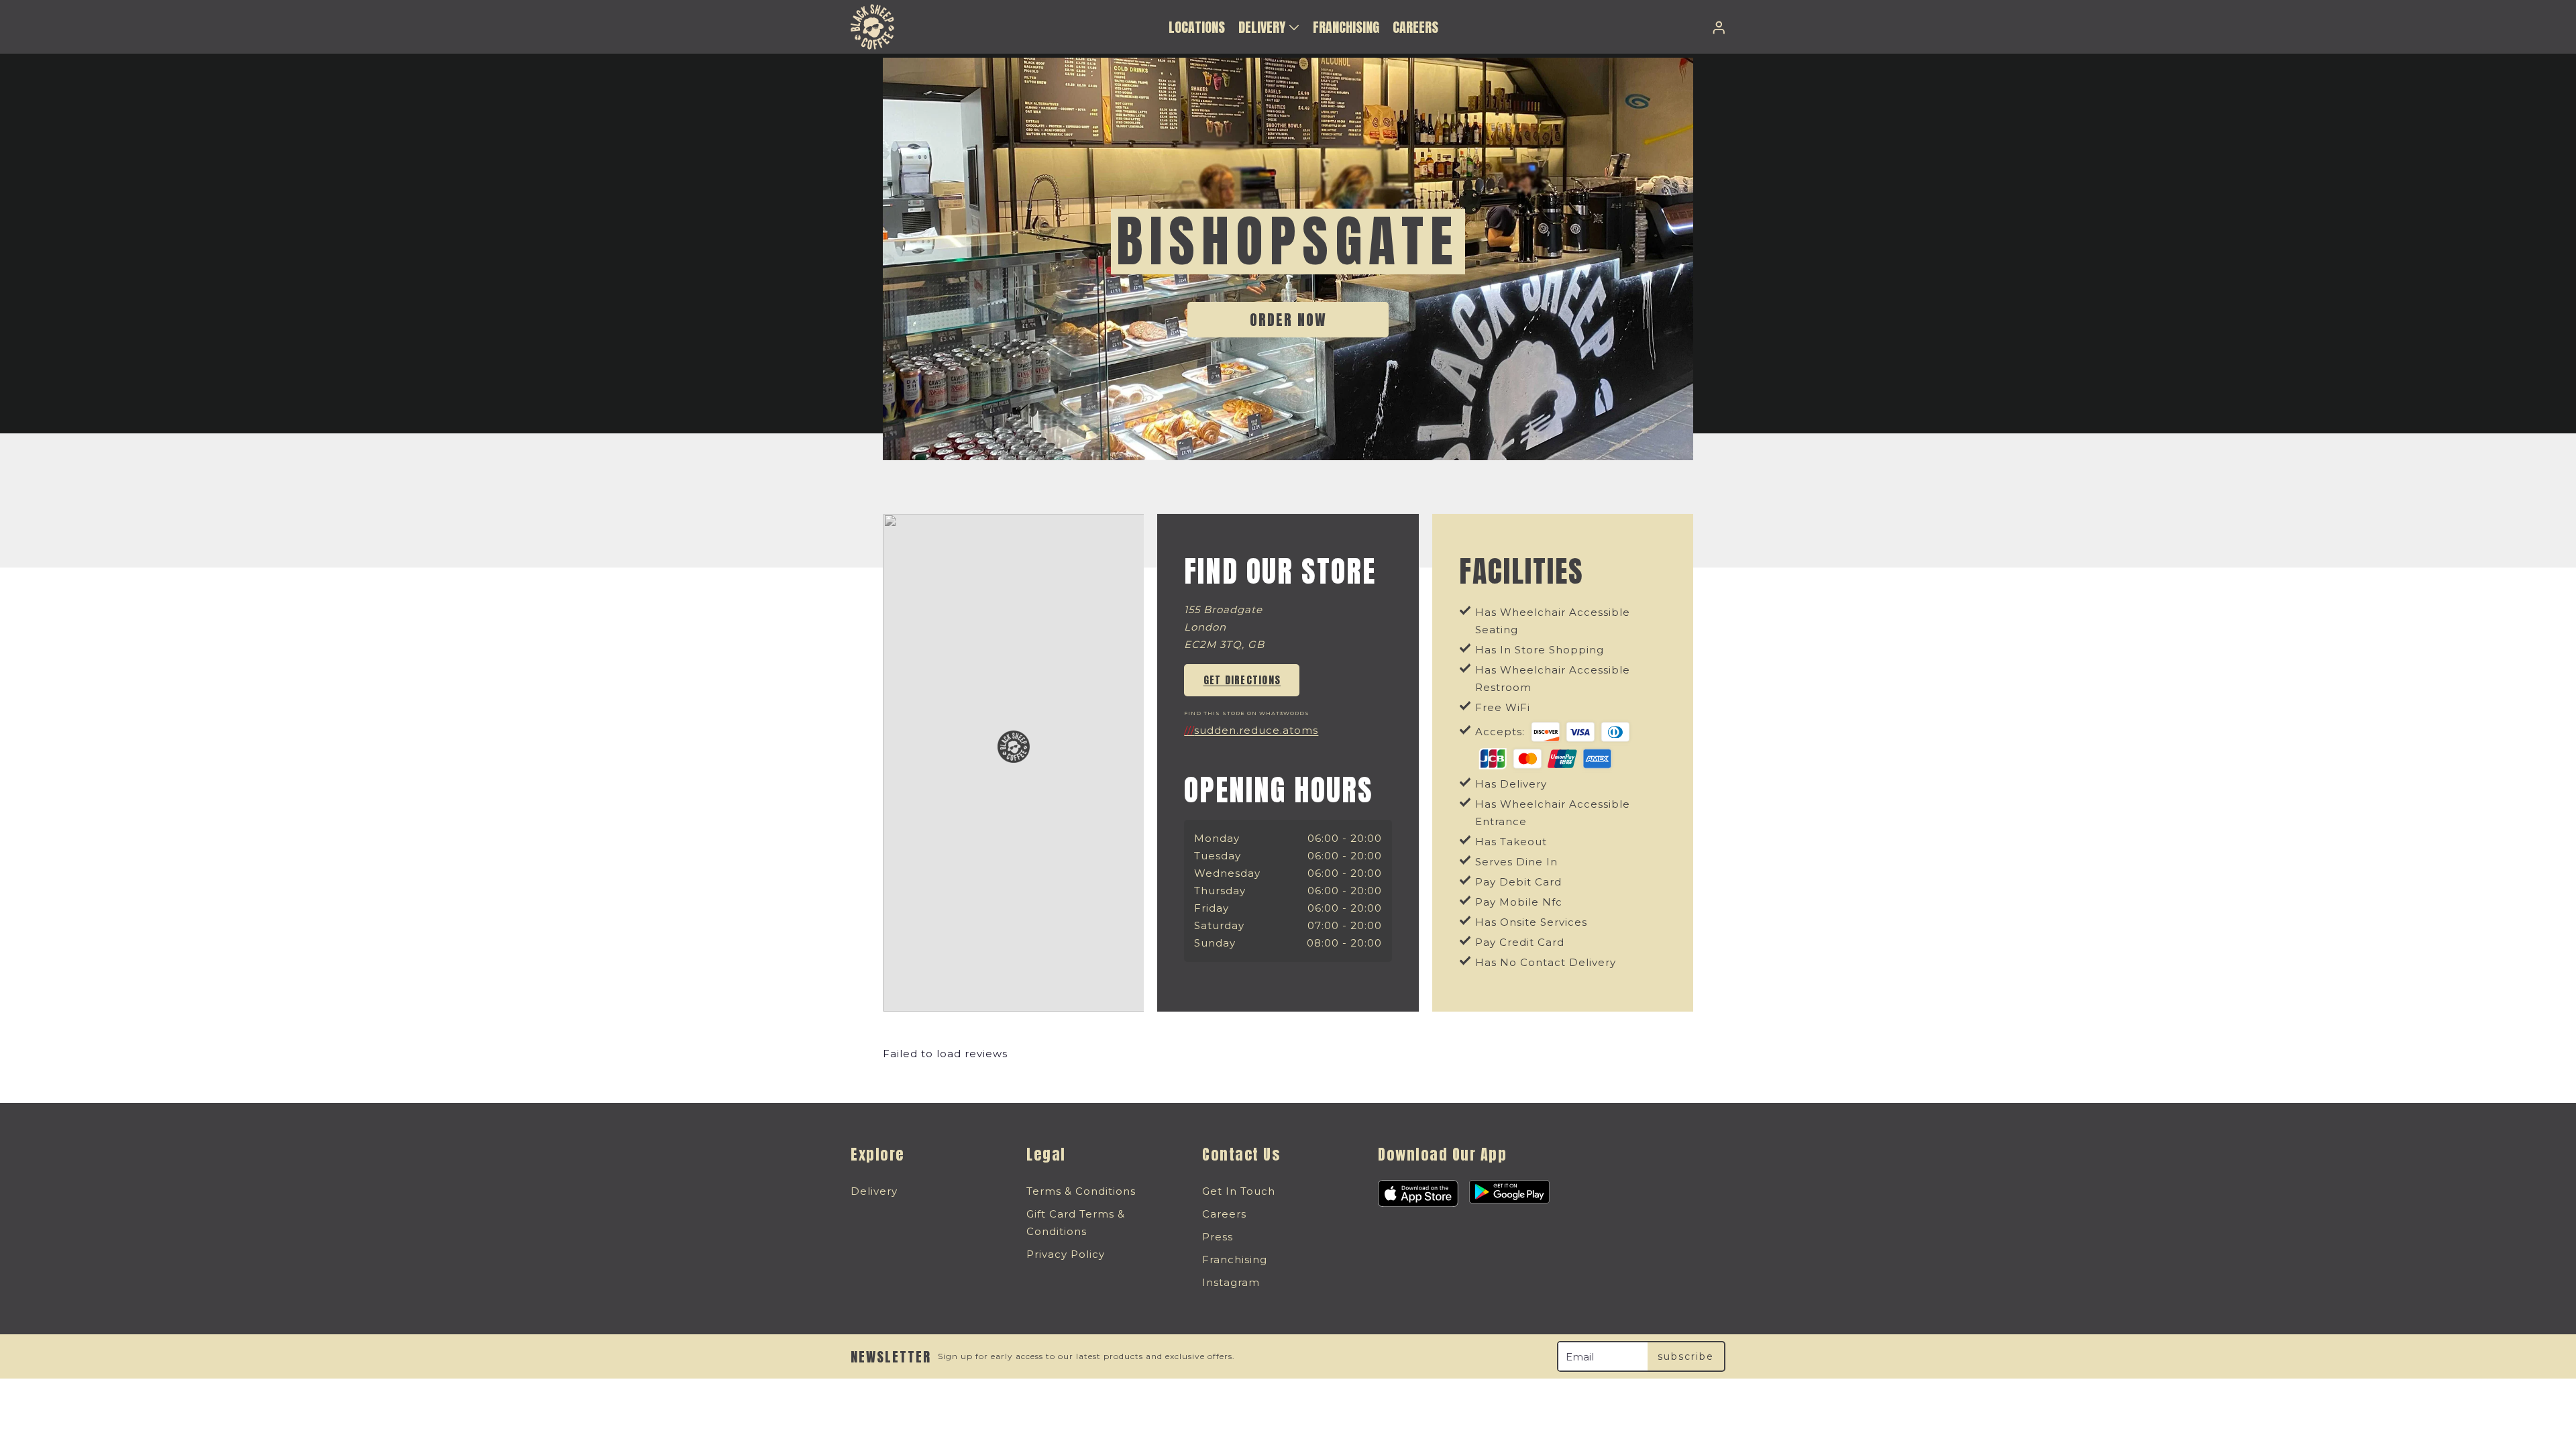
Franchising (1235, 1259)
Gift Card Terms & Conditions (1076, 1223)
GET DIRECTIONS (1242, 680)
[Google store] (1509, 1193)
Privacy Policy (1066, 1254)
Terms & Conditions (1081, 1191)
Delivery (874, 1191)
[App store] (1418, 1193)
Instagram (1231, 1282)
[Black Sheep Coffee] (872, 27)
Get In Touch (1239, 1191)
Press (1218, 1237)
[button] (1269, 27)
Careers (1224, 1214)
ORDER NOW (1288, 320)
